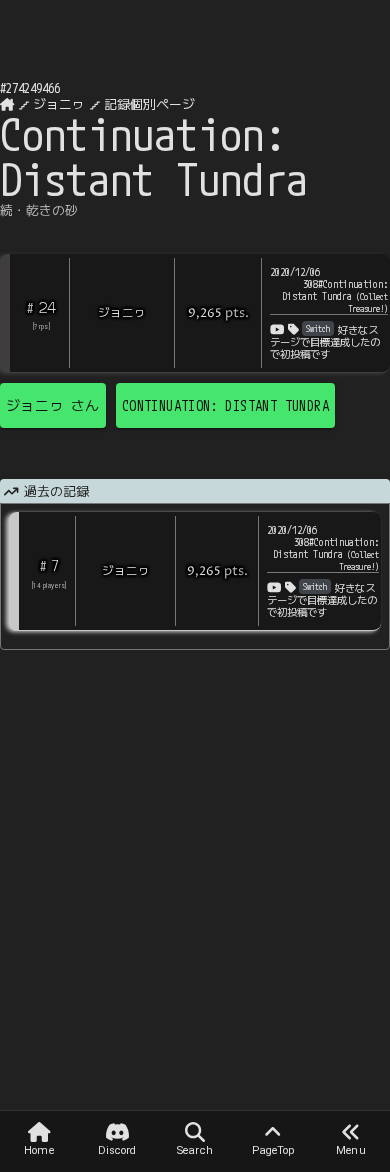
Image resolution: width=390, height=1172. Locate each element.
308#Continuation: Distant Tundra (335, 296)
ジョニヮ (59, 104)
